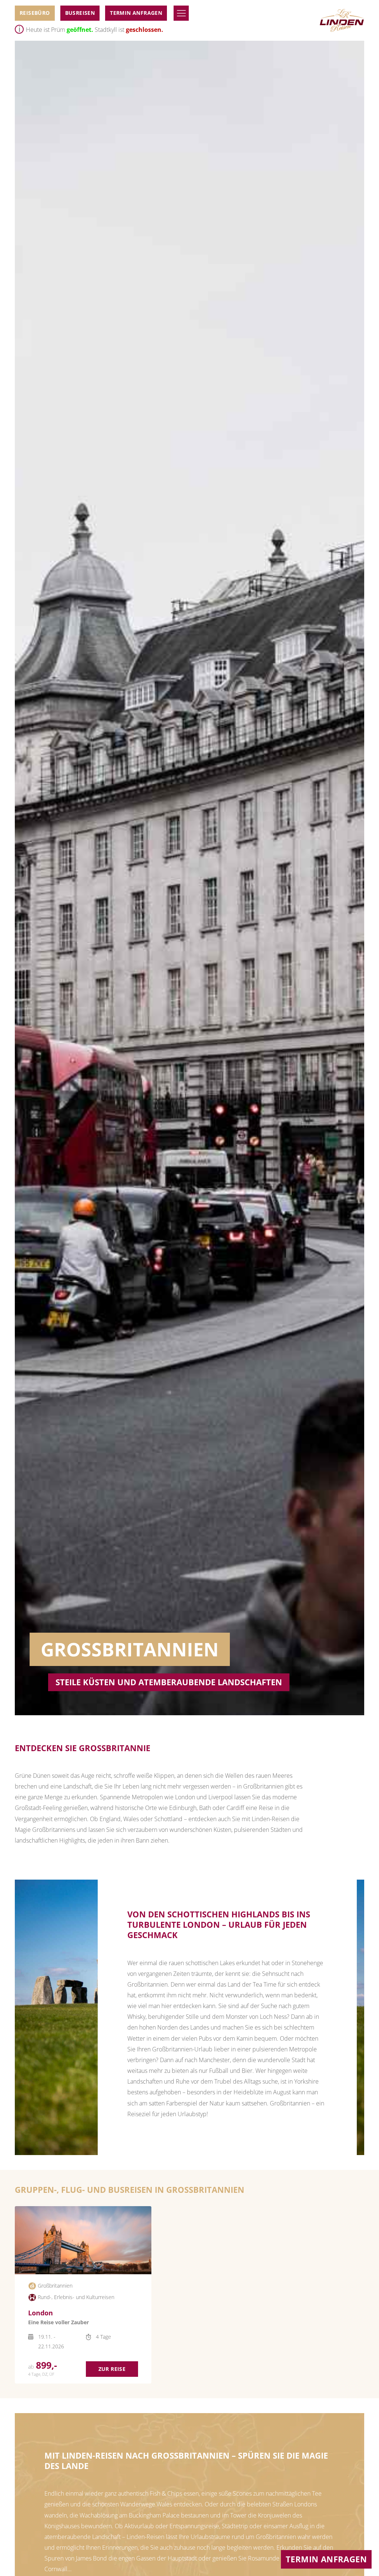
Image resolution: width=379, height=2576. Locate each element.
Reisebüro (35, 13)
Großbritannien (55, 2286)
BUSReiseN (80, 13)
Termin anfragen (136, 13)
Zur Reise (112, 2369)
